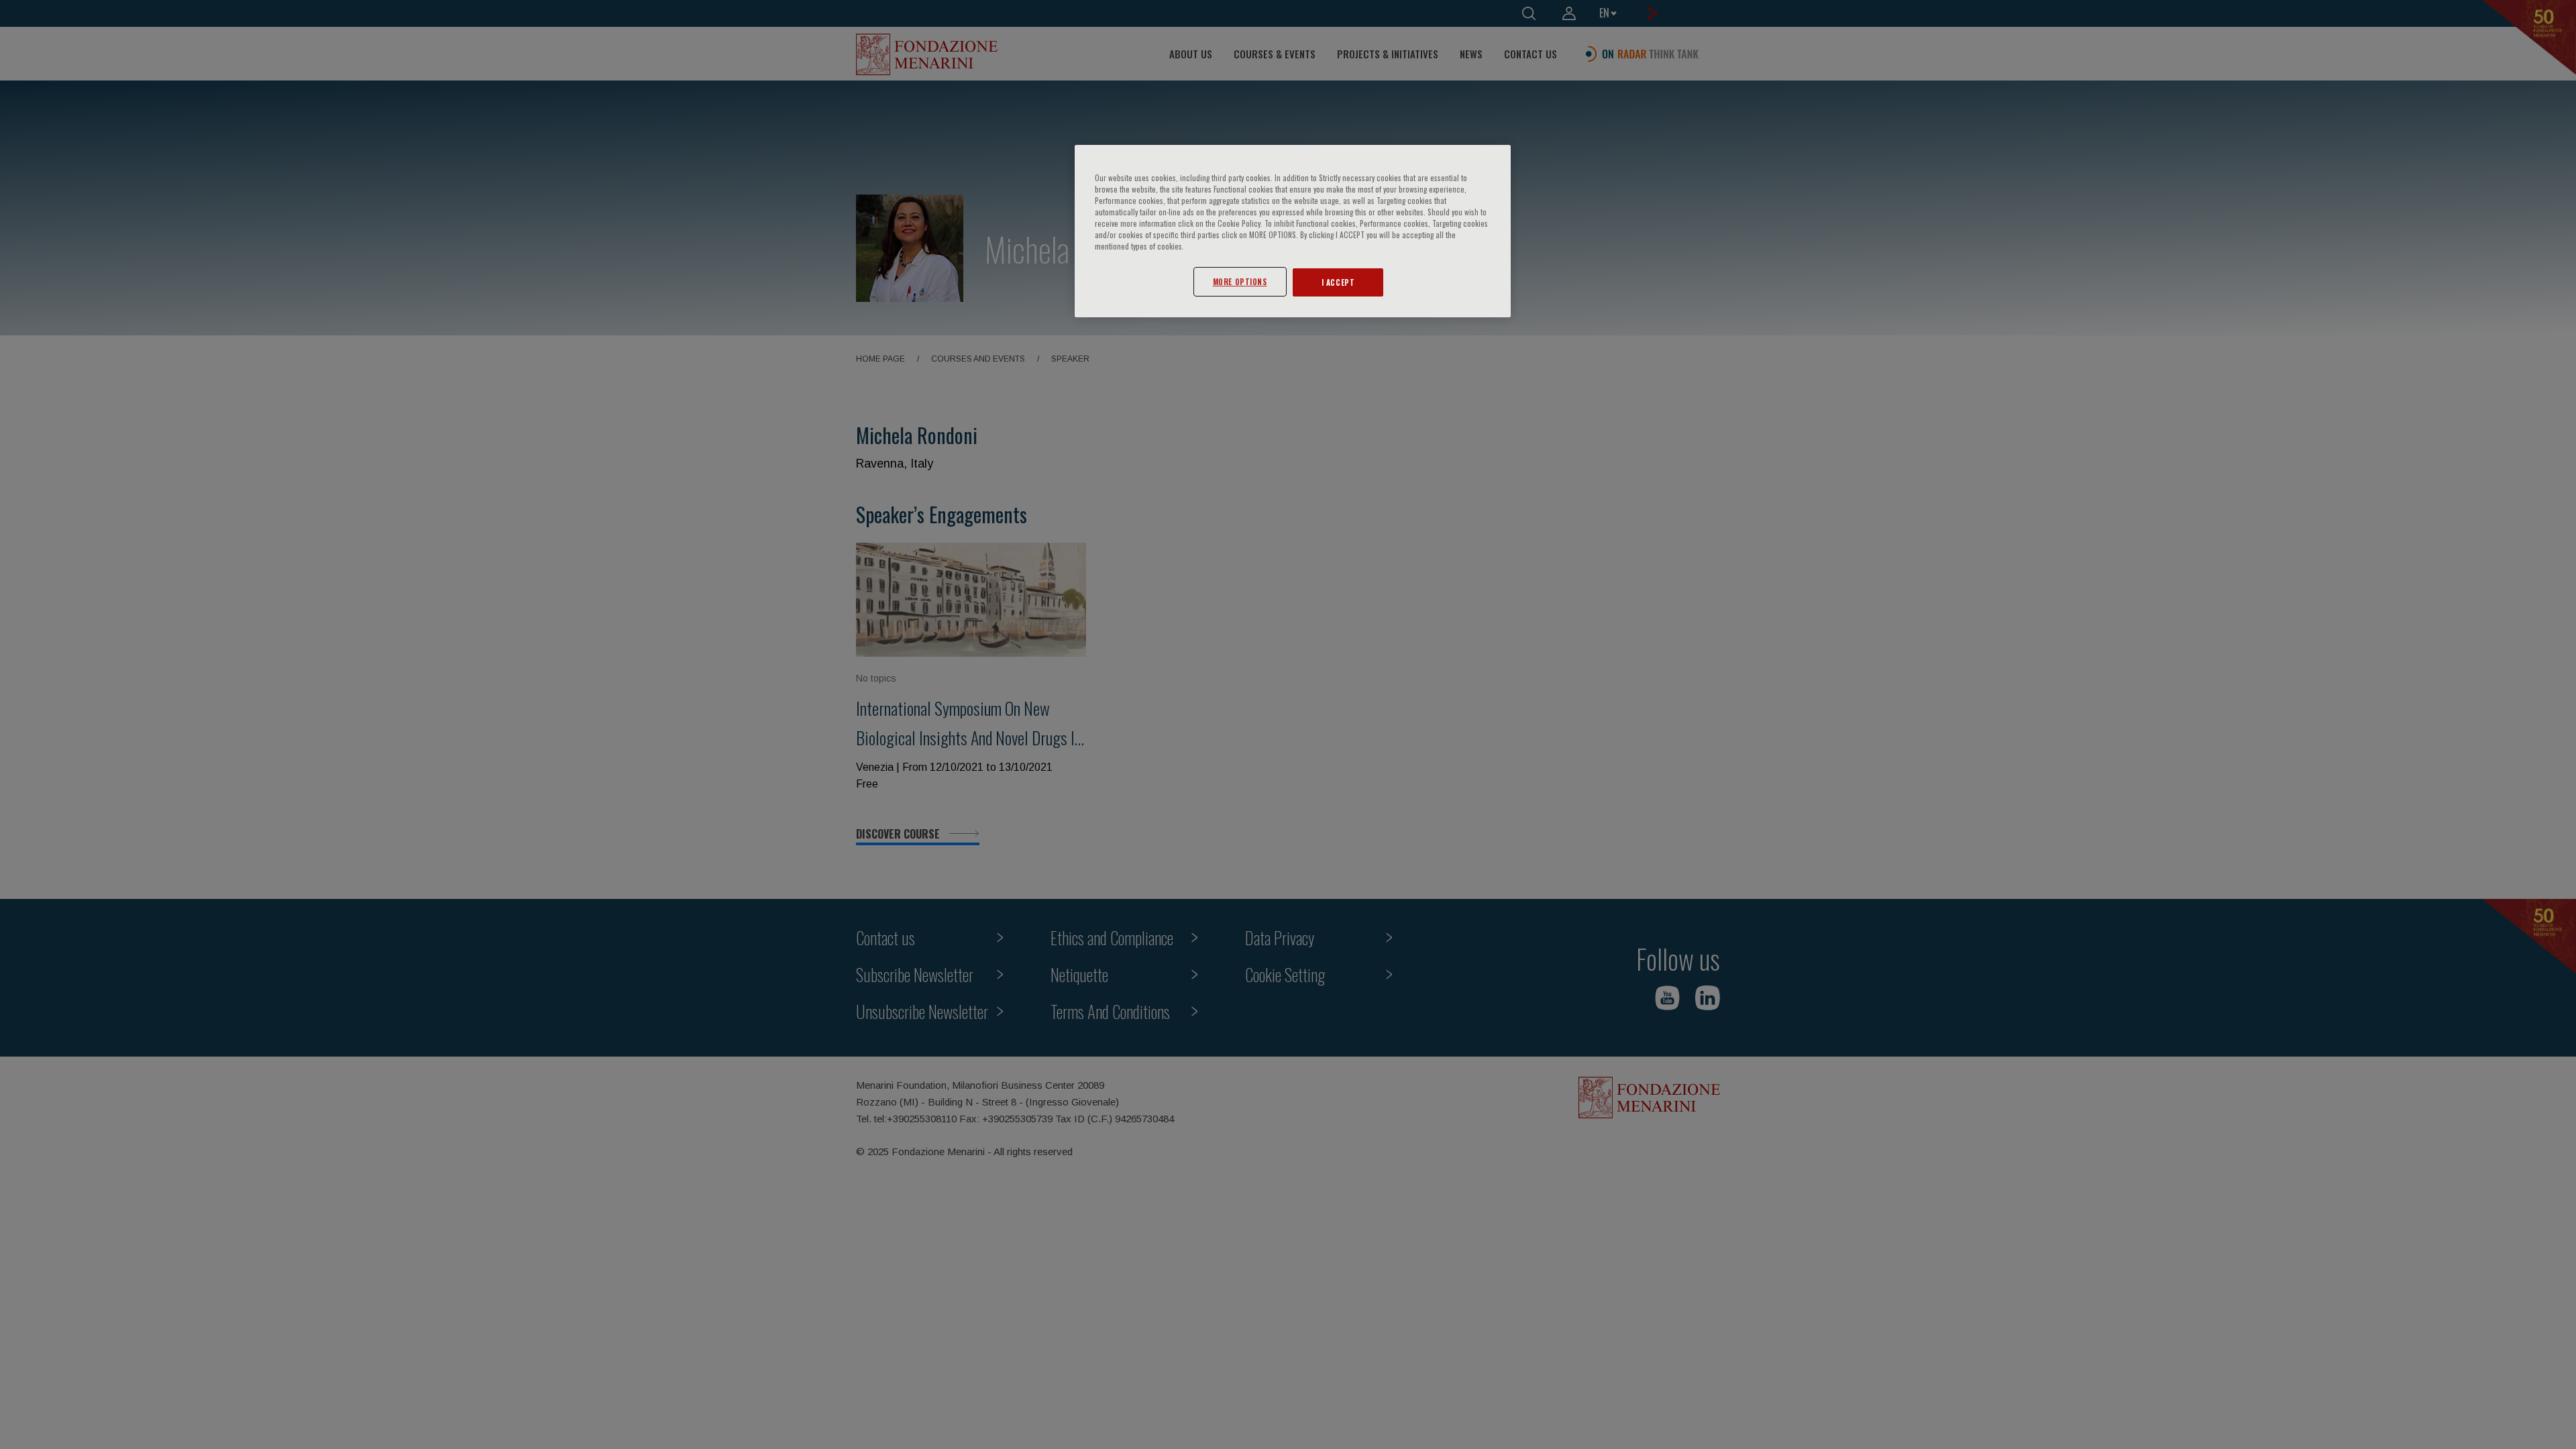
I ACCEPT (1338, 282)
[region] (1293, 231)
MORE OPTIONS (1240, 281)
